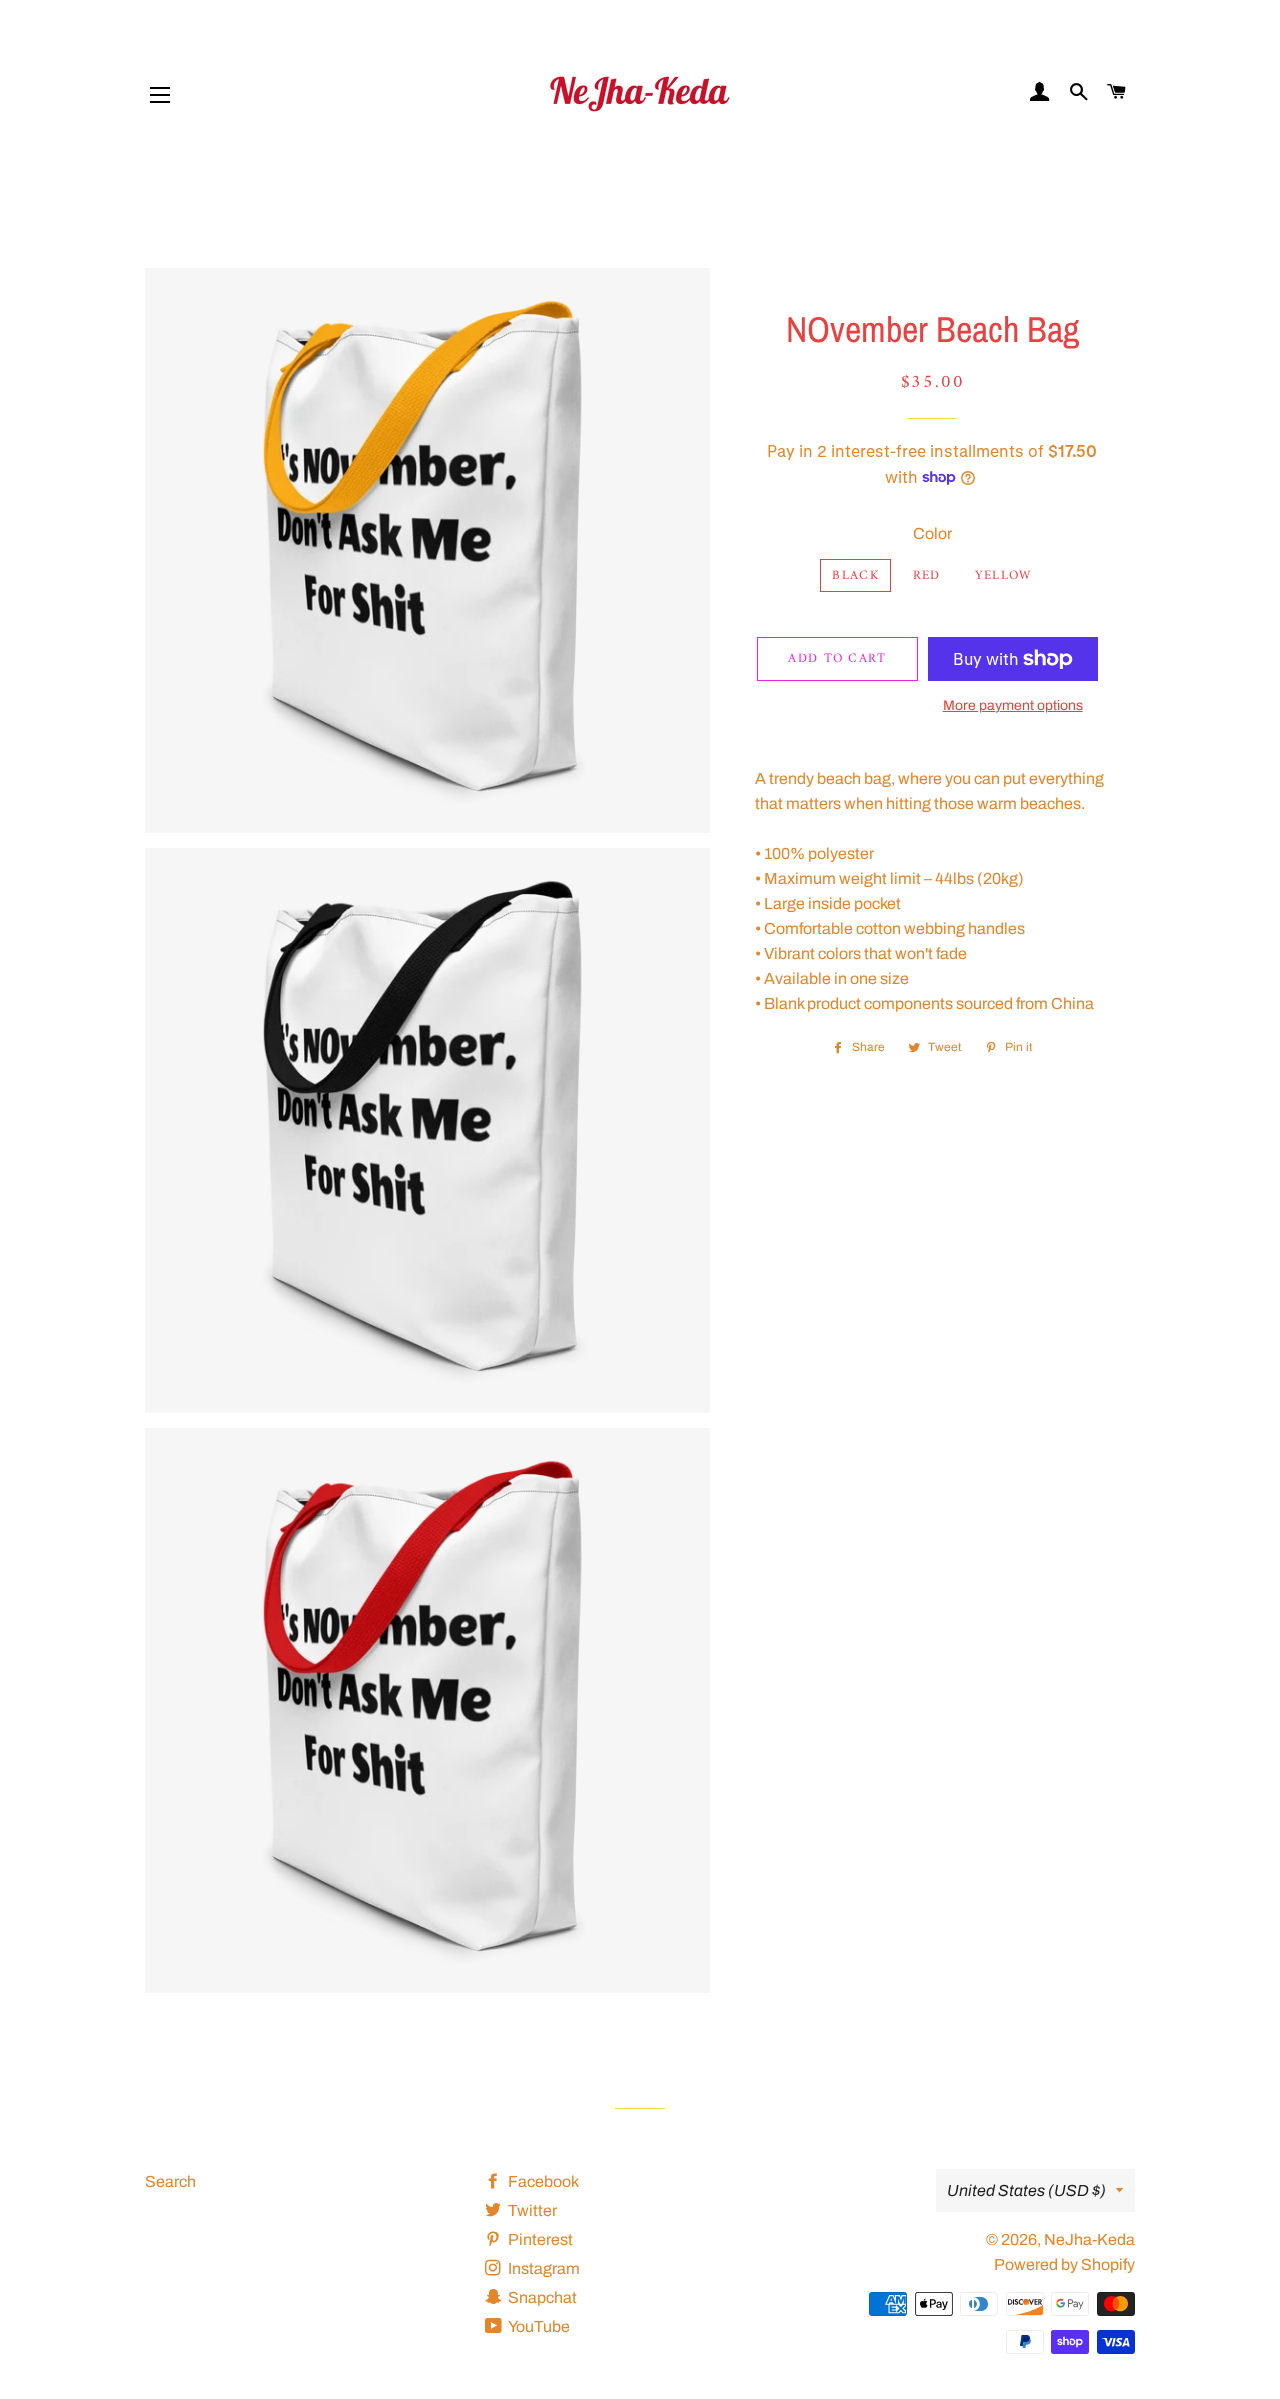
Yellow (1003, 575)
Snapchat (541, 2297)
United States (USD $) (1026, 2190)
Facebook (542, 2181)
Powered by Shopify (1064, 2264)
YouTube (538, 2326)
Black (855, 575)
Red (927, 575)
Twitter (531, 2210)
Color (932, 533)
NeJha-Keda (1089, 2239)
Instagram (542, 2268)
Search (170, 2181)
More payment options (1013, 705)
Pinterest (539, 2239)
